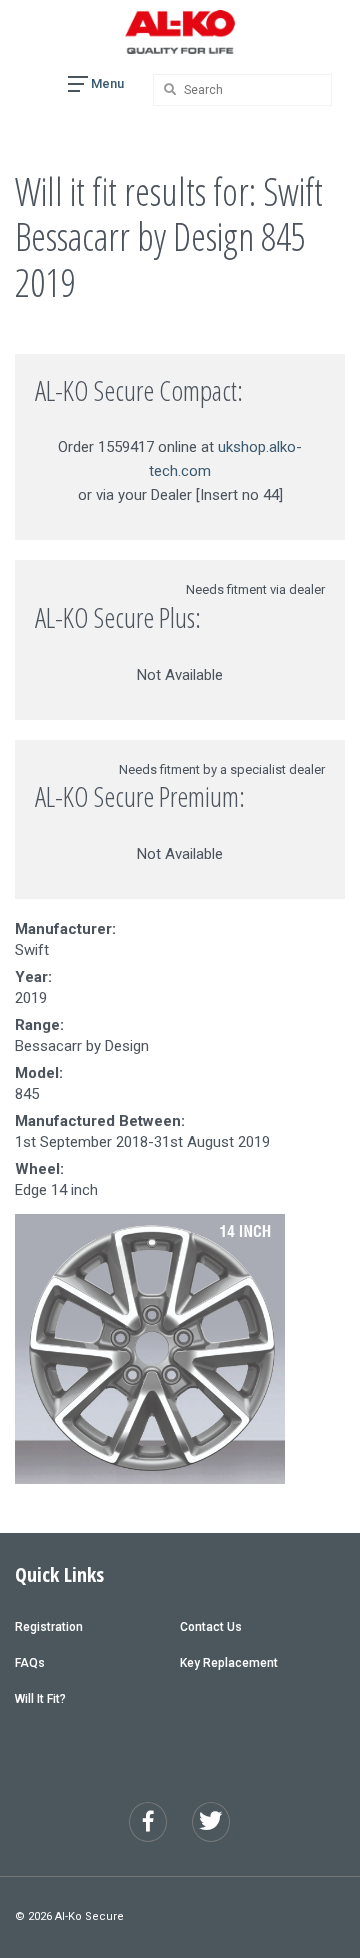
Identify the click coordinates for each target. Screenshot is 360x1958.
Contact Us (211, 1627)
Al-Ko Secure (89, 1916)
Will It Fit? (40, 1699)
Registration (49, 1627)
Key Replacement (229, 1663)
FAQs (30, 1663)
